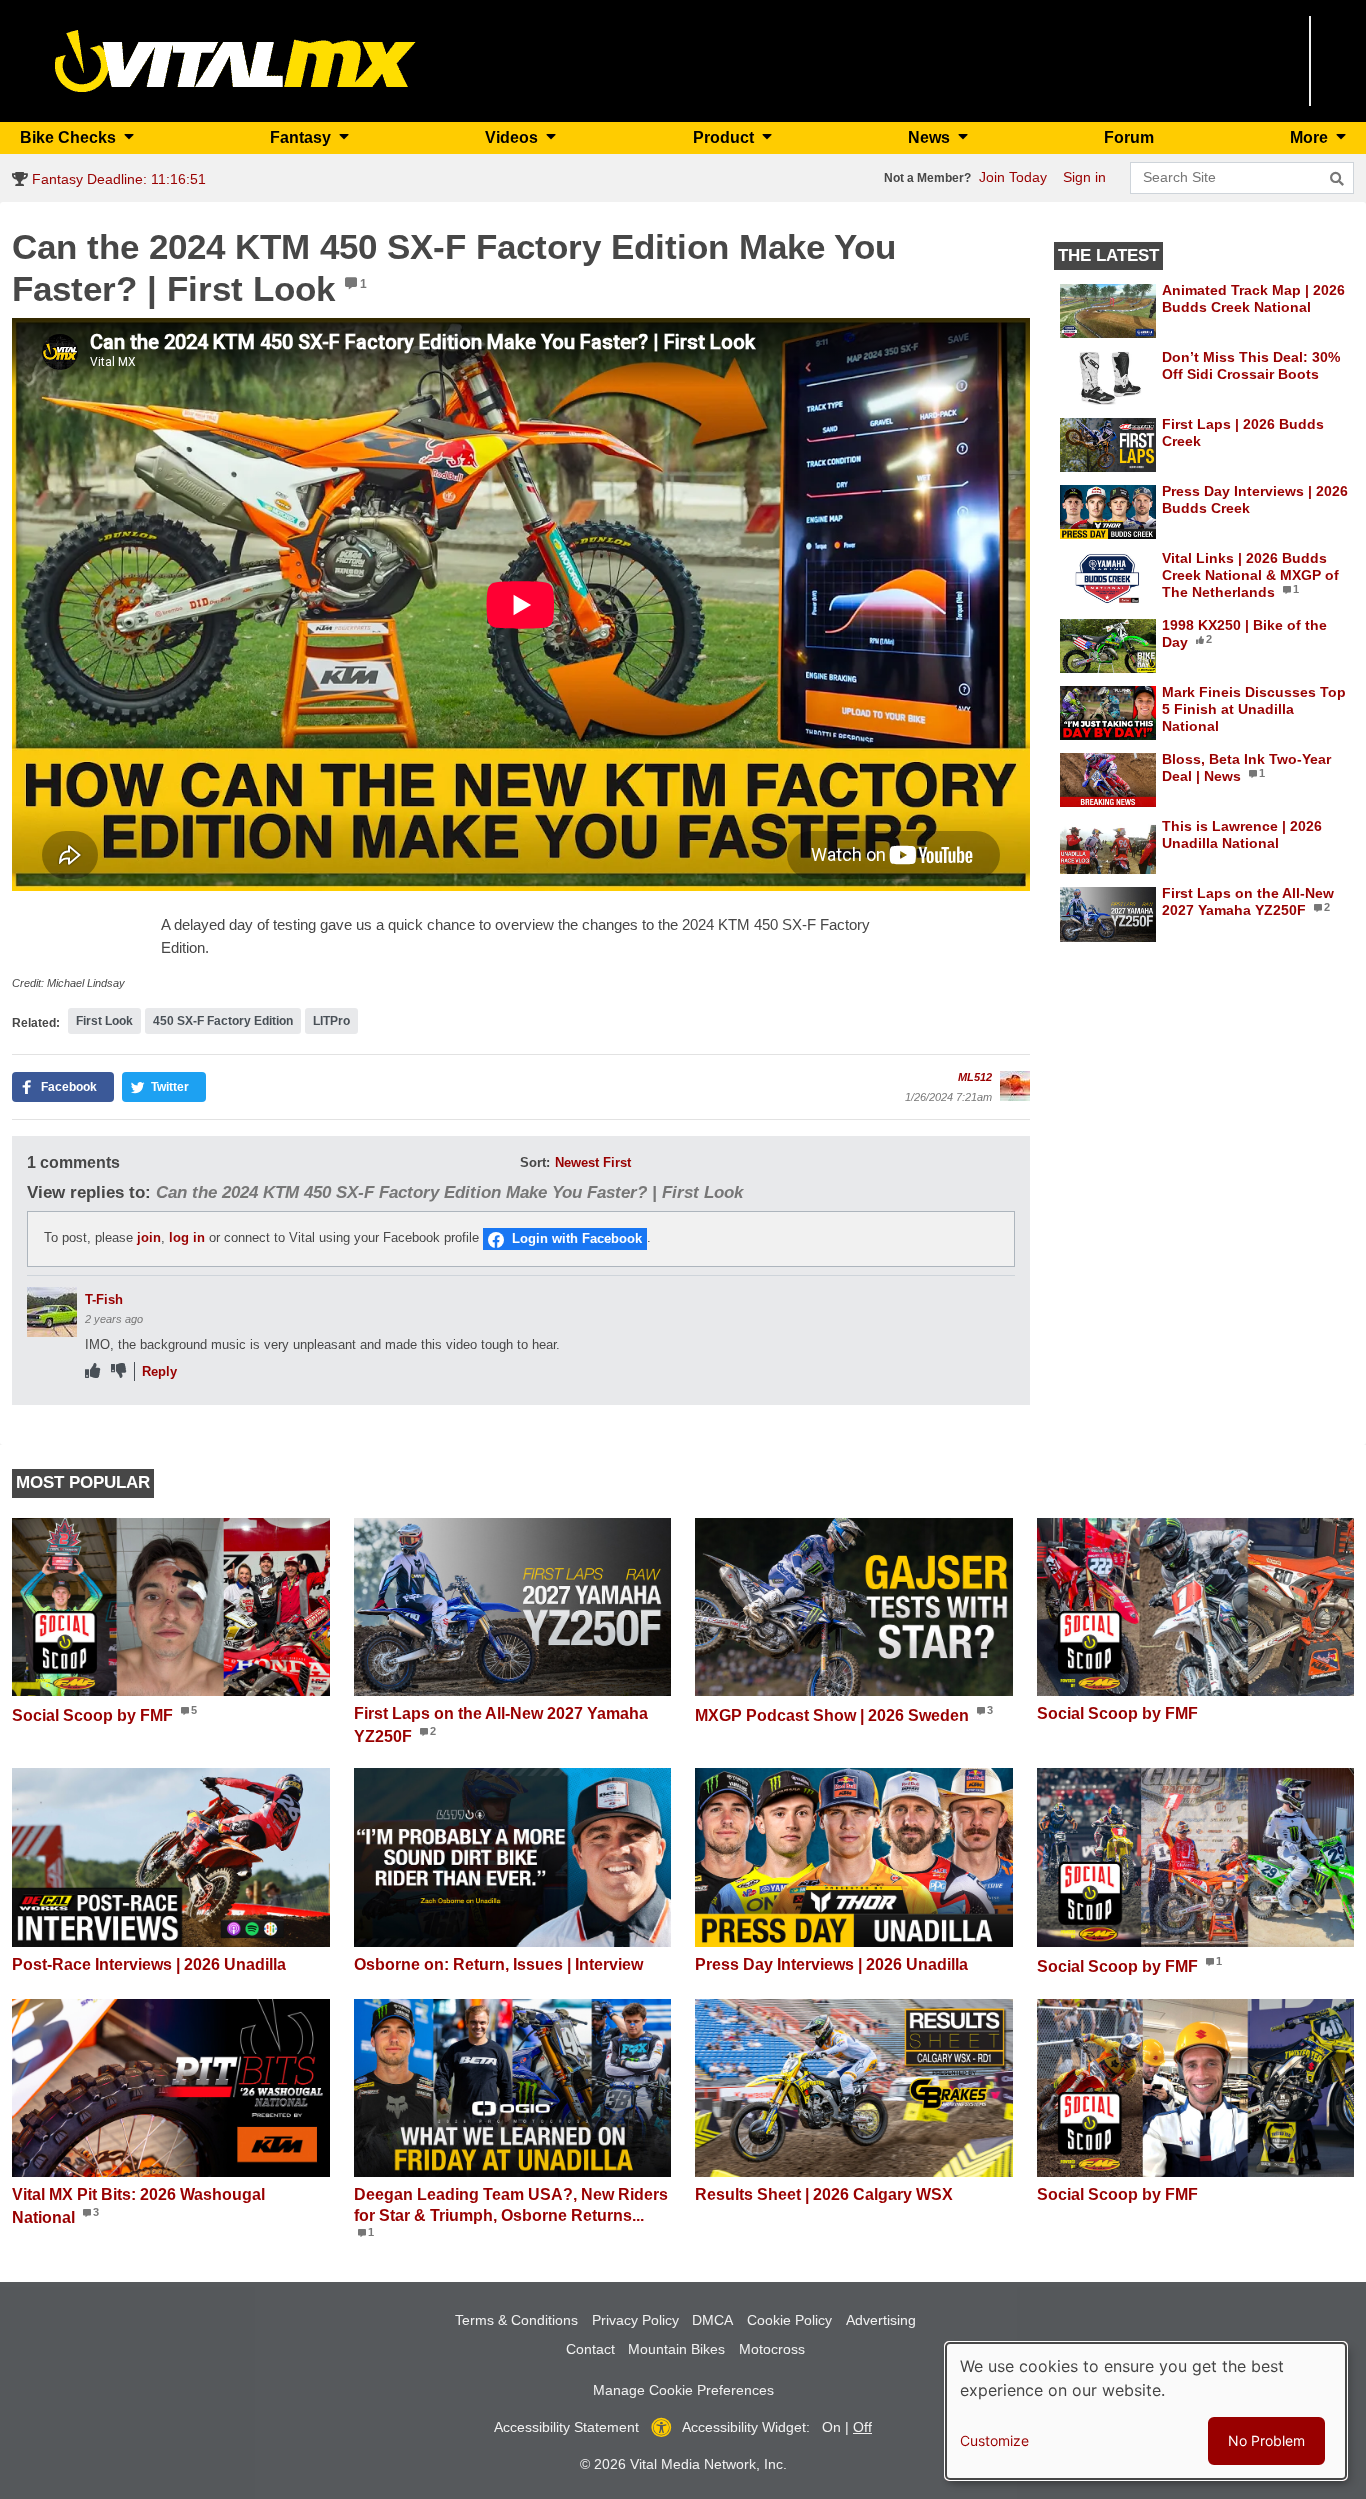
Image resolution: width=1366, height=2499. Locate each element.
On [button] (831, 2427)
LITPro (331, 1021)
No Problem (1266, 2440)
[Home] (235, 59)
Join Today (1013, 177)
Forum (1129, 137)
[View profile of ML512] (1015, 1086)
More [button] (1311, 137)
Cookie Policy (789, 2320)
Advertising (881, 2320)
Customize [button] (994, 2440)
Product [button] (725, 137)
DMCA (712, 2320)
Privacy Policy (635, 2320)
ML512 (975, 1077)
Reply (159, 1371)
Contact (590, 2349)
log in (187, 1238)
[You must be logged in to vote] (92, 1371)
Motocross (772, 2349)
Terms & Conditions (516, 2320)
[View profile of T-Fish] (52, 1312)
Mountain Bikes (676, 2349)
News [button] (931, 137)
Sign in (1084, 177)
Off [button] (862, 2427)
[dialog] (1146, 2411)
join (149, 1238)
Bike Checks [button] (70, 137)
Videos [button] (513, 137)
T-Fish (104, 1299)
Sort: (535, 1162)
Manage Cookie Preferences (683, 2390)
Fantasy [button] (302, 137)
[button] (63, 1087)
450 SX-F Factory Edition (223, 1021)
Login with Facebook (577, 1238)
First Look (104, 1021)
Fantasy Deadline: (117, 179)
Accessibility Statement (566, 2427)
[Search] (1337, 179)
